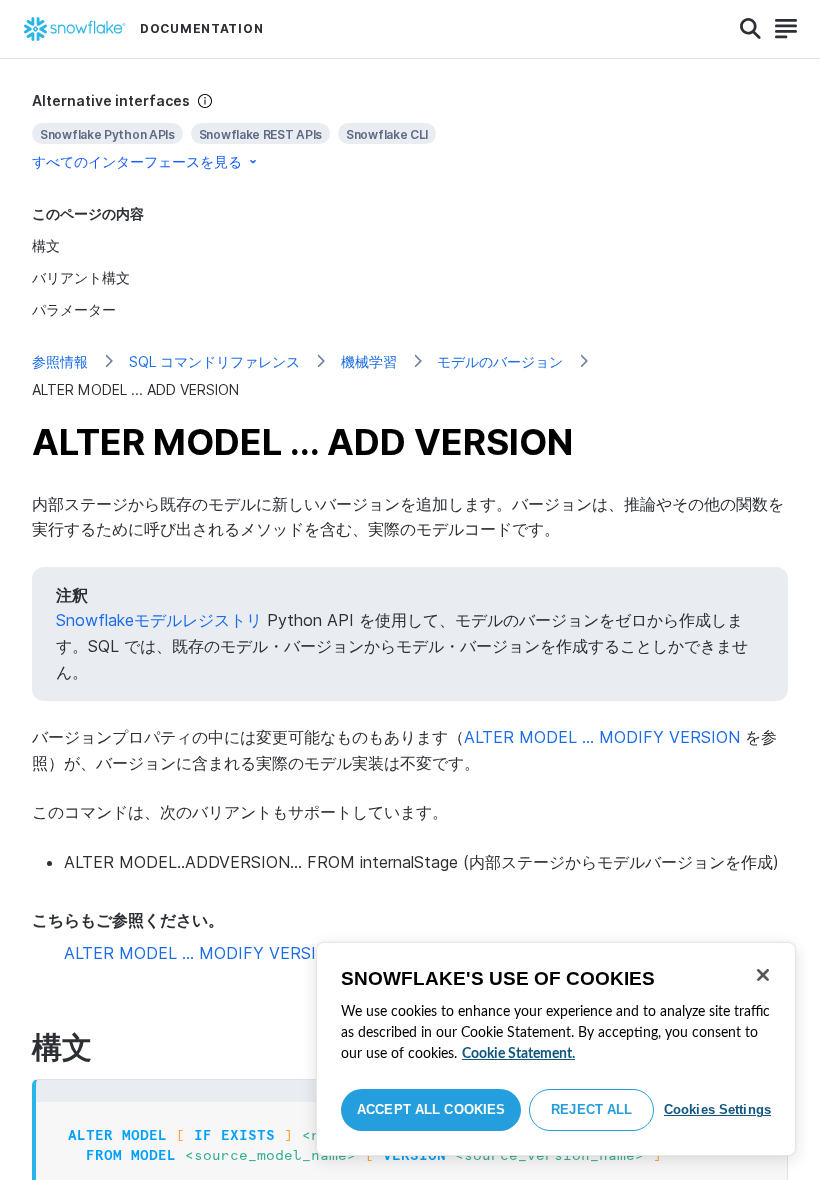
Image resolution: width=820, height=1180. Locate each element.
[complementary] (410, 131)
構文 (46, 245)
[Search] (750, 29)
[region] (556, 1049)
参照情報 (60, 361)
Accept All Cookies (431, 1109)
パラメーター (74, 309)
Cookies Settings (717, 1109)
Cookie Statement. (518, 1054)
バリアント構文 (81, 277)
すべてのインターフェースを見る (137, 161)
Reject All (591, 1109)
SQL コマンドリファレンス (214, 361)
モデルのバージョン (500, 361)
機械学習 (369, 361)
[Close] (763, 975)
